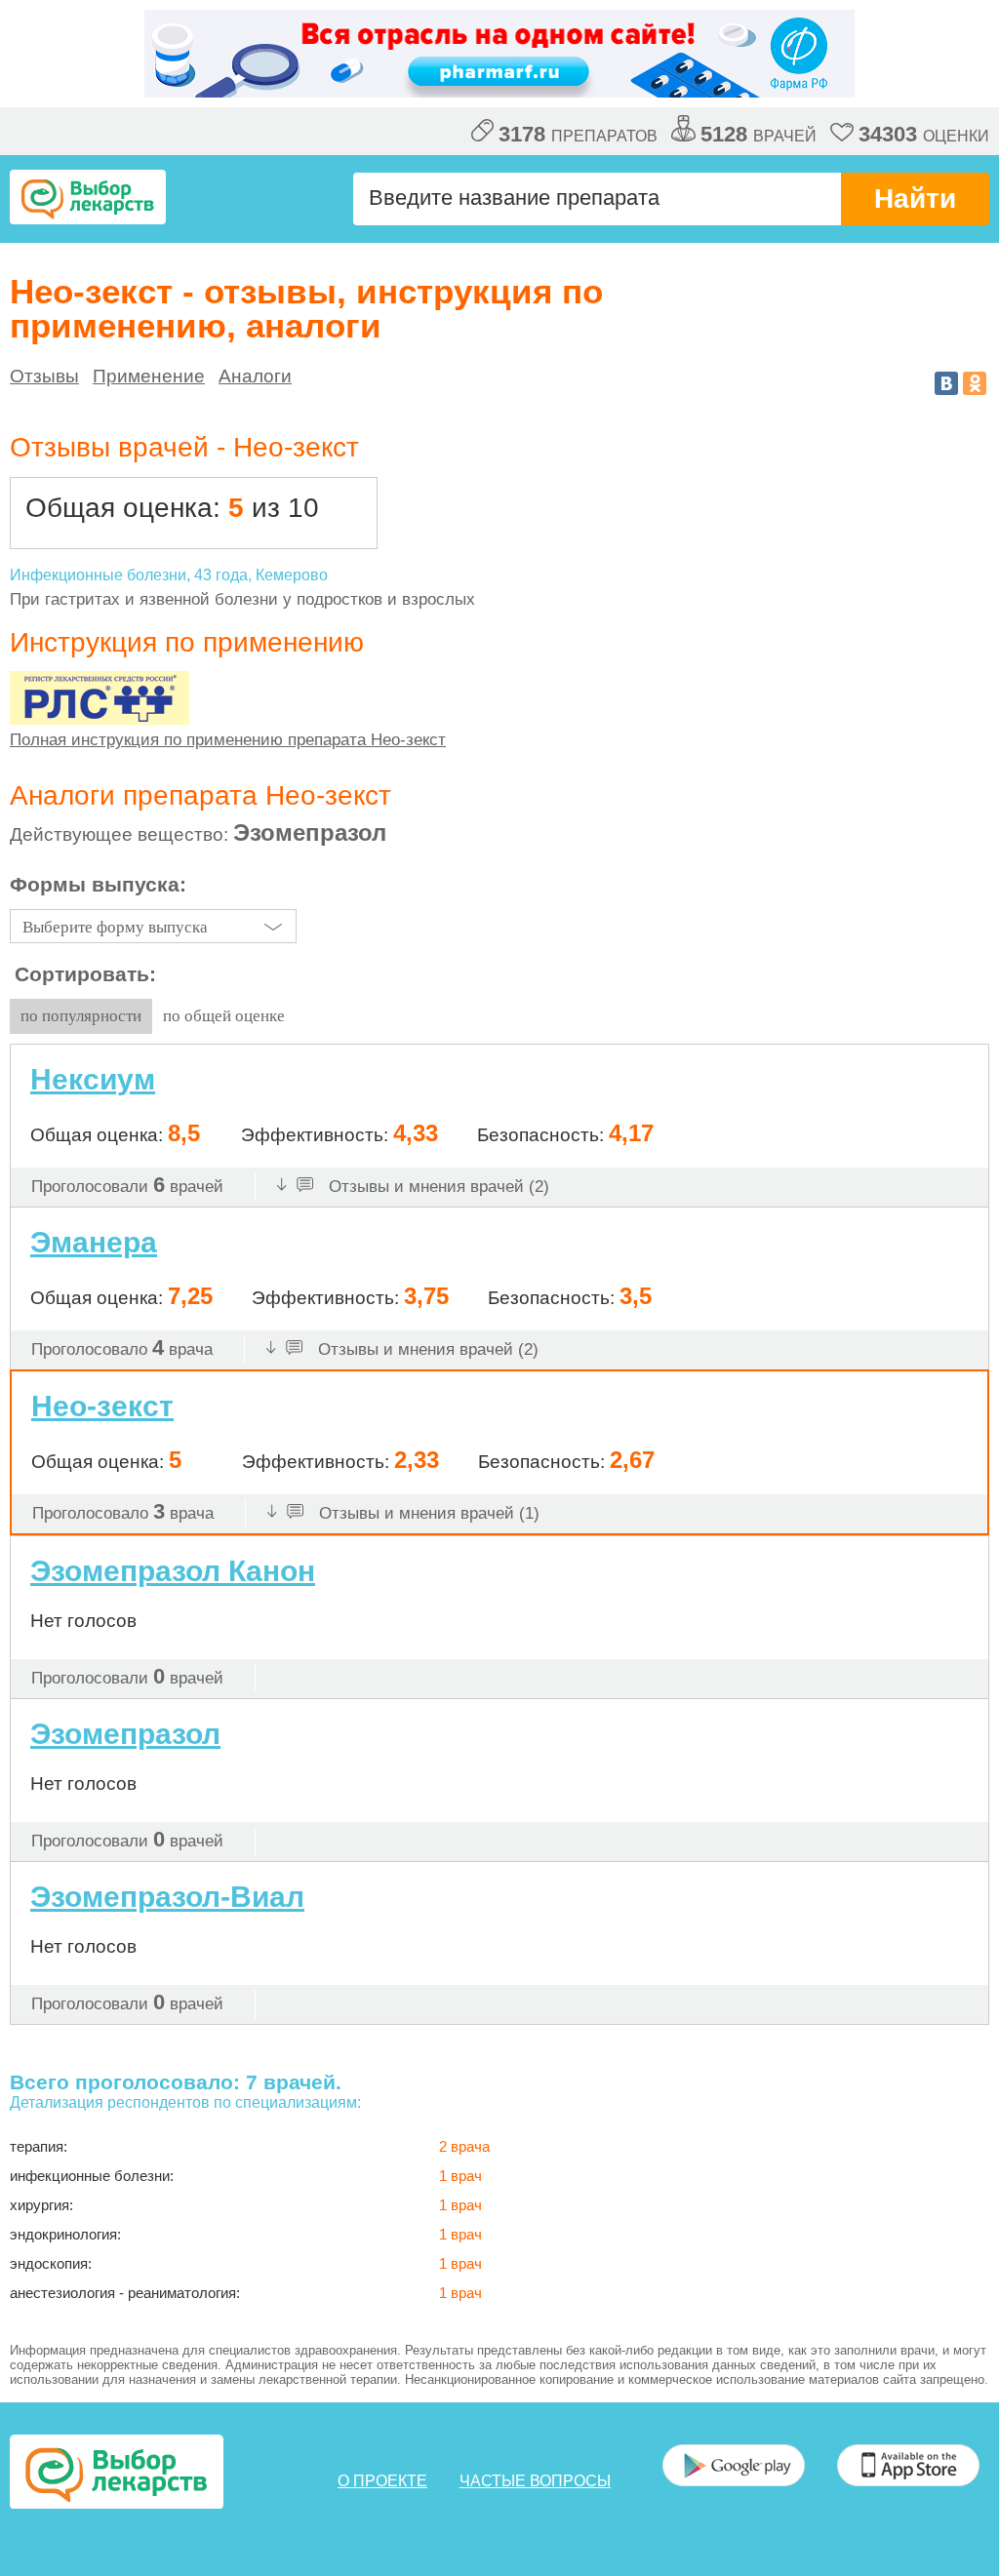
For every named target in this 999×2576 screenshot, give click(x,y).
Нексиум (93, 1079)
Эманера (94, 1243)
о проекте (382, 2481)
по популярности (81, 1016)
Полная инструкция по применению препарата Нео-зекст (228, 740)
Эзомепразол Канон (173, 1571)
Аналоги (255, 376)
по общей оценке (224, 1016)
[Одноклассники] (975, 383)
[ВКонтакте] (946, 383)
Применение (149, 376)
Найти (915, 198)
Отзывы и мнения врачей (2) (437, 1187)
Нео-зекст (102, 1406)
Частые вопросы (535, 2481)
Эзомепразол (125, 1734)
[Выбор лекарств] (88, 197)
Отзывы (44, 376)
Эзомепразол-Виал (167, 1897)
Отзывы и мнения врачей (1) (427, 1513)
